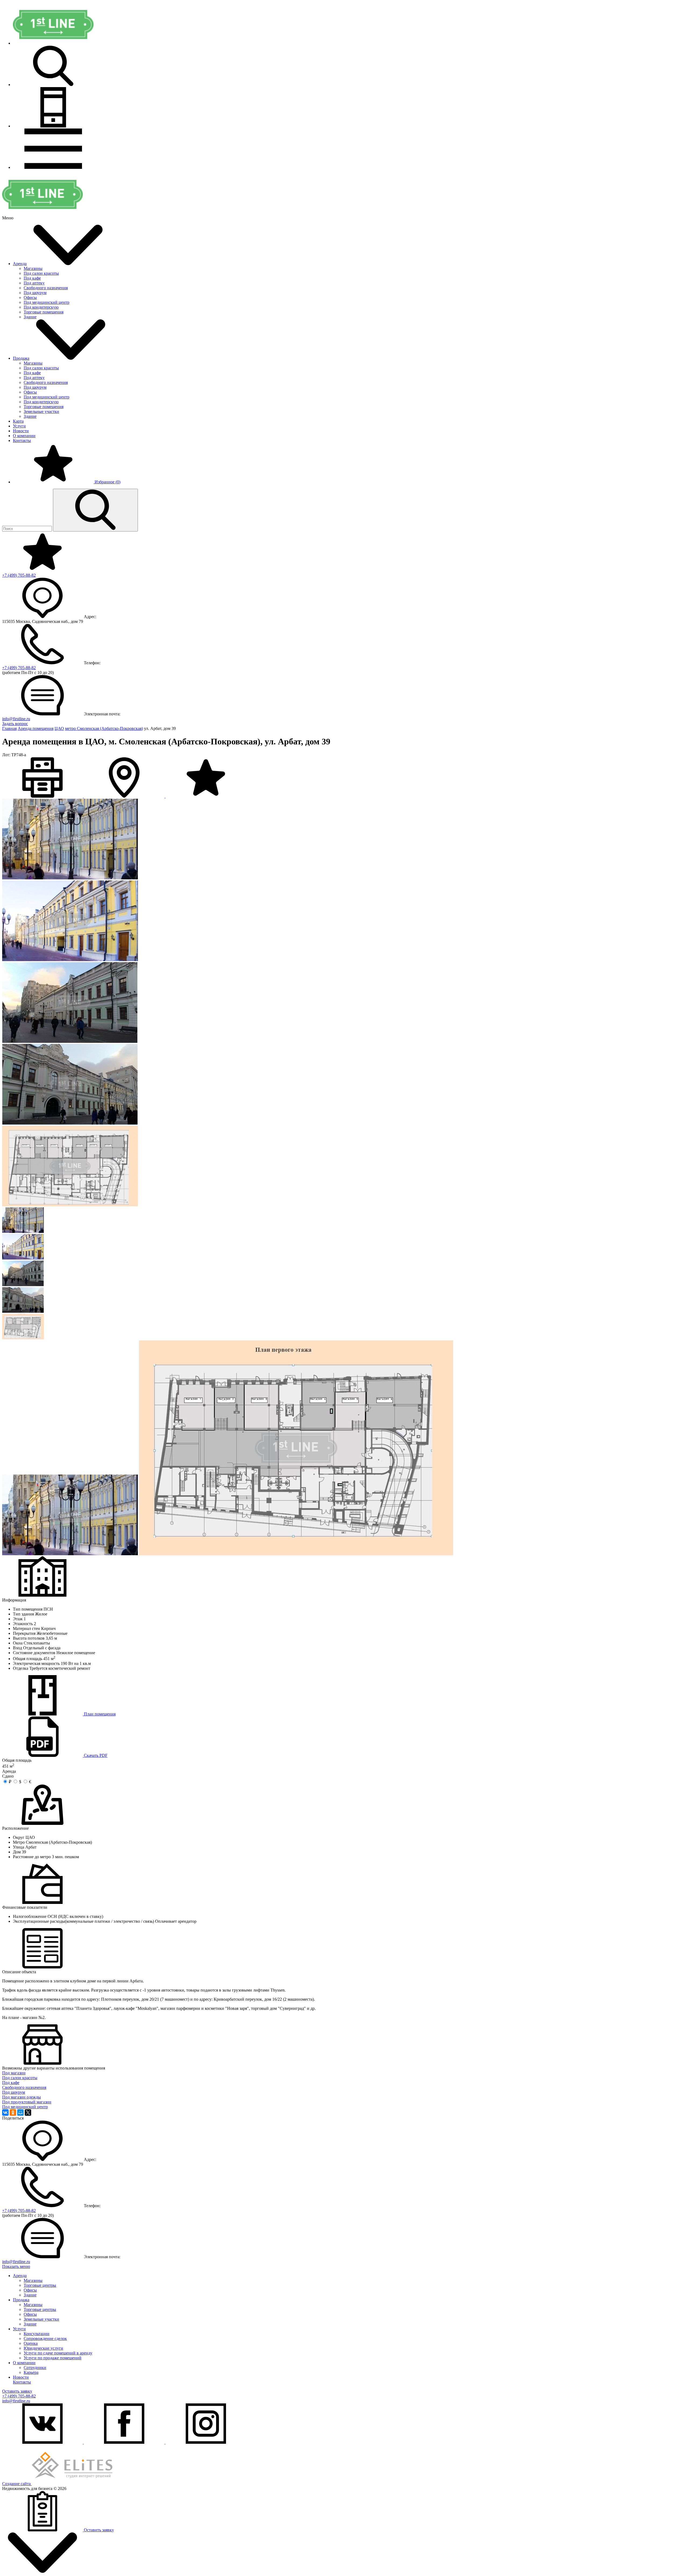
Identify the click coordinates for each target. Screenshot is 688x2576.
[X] (28, 2113)
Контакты (22, 440)
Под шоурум (35, 293)
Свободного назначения (46, 288)
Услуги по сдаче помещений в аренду (58, 2353)
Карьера (31, 2372)
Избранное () (107, 482)
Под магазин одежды (21, 2097)
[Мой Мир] (20, 2113)
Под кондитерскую (41, 307)
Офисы (30, 297)
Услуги (19, 426)
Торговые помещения (44, 312)
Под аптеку (34, 283)
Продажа (21, 358)
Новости (21, 431)
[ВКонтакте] (5, 2113)
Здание (30, 317)
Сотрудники (35, 2368)
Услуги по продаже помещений (53, 2358)
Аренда (20, 264)
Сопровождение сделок (45, 2338)
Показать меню (16, 2266)
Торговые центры (40, 2285)
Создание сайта (17, 2484)
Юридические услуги (43, 2348)
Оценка (31, 2343)
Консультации (37, 2334)
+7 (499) (19, 575)
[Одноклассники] (13, 2113)
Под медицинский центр (46, 302)
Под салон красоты (41, 273)
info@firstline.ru (16, 719)
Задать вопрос (15, 724)
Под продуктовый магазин (27, 2102)
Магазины (33, 268)
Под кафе (32, 278)
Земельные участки (41, 411)
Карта (18, 421)
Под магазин (14, 2073)
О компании (24, 436)
